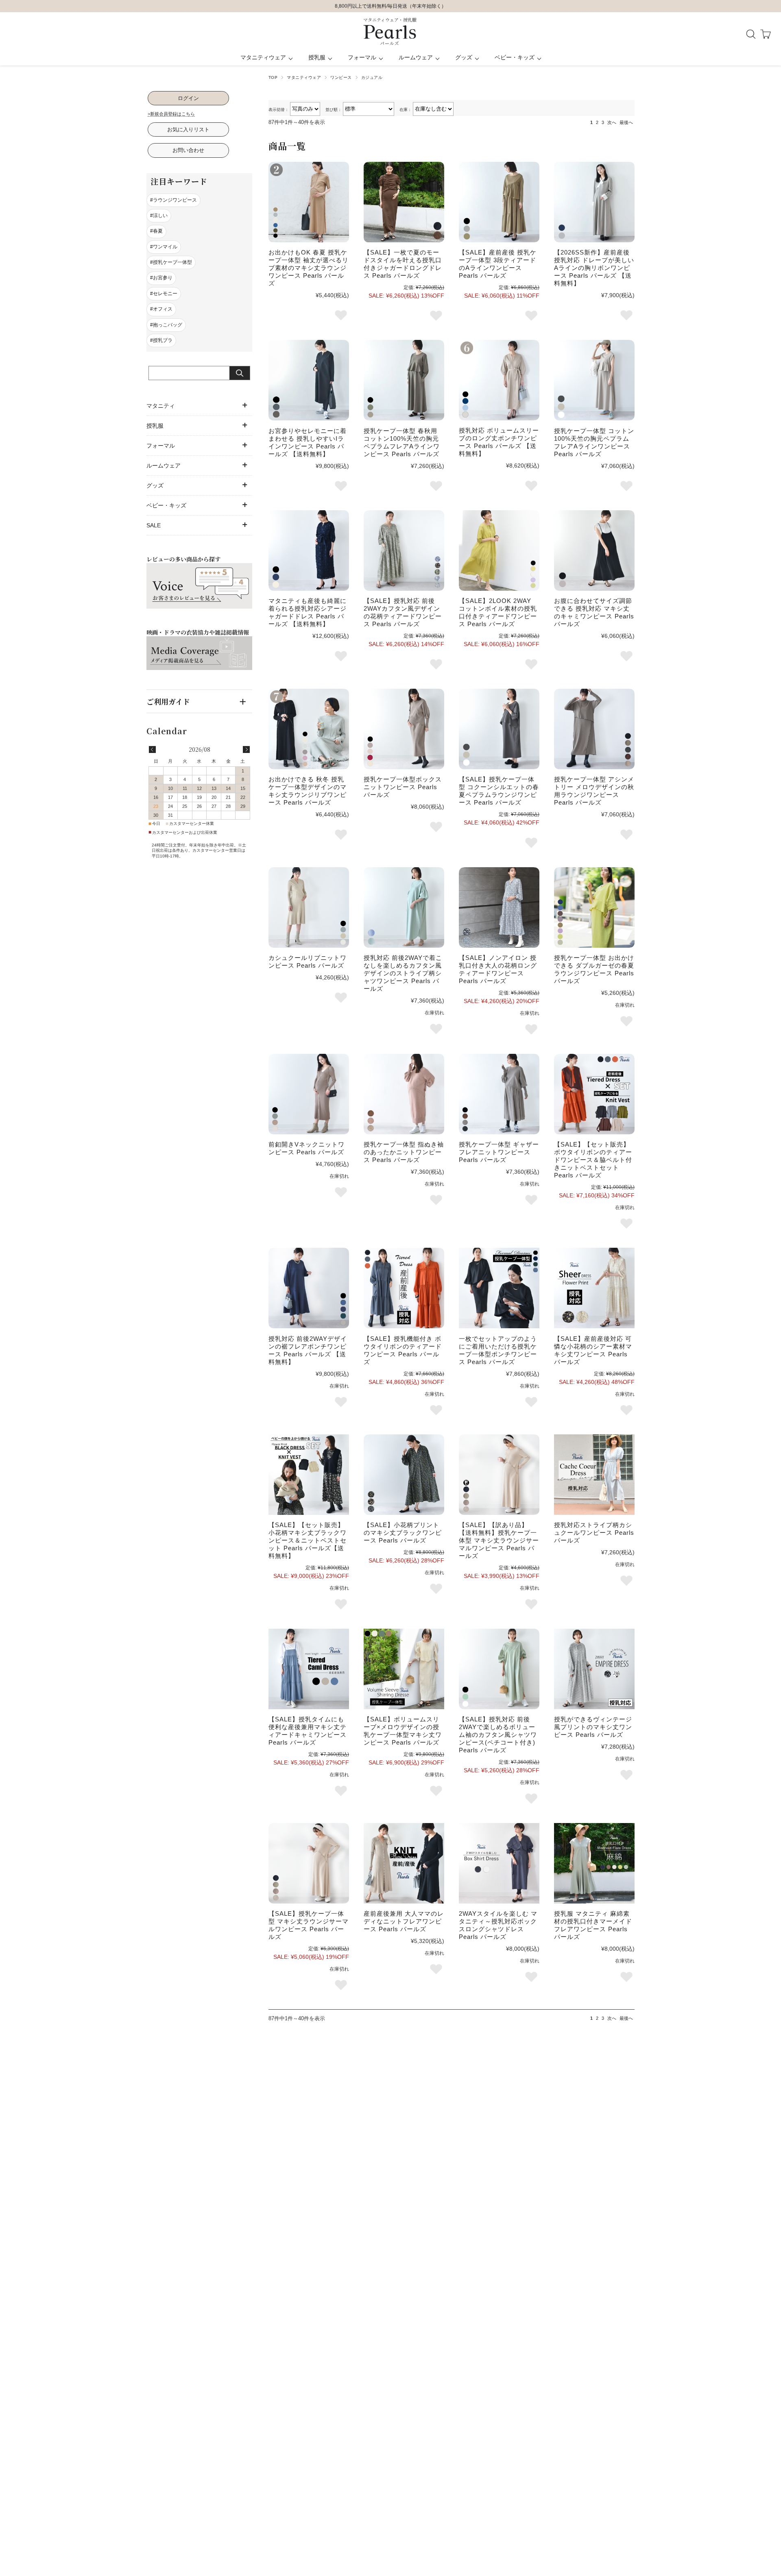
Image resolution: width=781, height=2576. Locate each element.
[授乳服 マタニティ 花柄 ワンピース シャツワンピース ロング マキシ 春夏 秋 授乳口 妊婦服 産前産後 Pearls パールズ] (404, 550)
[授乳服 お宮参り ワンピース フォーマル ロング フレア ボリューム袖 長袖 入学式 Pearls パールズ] (309, 1288)
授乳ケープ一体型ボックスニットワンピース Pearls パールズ (403, 787)
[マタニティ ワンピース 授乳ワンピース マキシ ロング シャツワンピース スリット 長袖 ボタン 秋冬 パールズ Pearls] (499, 1863)
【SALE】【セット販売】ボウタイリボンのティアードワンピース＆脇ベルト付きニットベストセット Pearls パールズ (593, 1160)
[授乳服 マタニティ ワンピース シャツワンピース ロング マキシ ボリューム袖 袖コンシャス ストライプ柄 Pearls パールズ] (404, 907)
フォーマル (362, 57)
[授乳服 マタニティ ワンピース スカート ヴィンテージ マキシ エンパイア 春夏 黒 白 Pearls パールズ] (594, 1669)
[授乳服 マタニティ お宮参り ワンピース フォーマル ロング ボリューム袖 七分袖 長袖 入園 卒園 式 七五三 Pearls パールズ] (499, 380)
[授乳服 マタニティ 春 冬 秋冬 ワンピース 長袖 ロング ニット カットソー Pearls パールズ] (404, 1863)
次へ (612, 122)
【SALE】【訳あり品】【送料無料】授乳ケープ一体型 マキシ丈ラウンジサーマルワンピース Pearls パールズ (499, 1540)
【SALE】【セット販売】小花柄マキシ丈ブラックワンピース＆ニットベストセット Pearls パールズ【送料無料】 (308, 1540)
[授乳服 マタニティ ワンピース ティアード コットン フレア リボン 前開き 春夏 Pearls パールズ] (499, 550)
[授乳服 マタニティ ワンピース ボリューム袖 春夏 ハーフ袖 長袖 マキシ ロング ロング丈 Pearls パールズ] (404, 1669)
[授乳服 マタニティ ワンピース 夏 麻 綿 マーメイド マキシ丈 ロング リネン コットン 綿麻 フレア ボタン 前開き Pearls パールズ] (594, 1863)
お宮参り (163, 278)
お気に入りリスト (188, 129)
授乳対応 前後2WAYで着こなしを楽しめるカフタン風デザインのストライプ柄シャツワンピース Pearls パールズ (403, 973)
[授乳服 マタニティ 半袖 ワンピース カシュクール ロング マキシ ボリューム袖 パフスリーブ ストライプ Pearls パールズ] (594, 1475)
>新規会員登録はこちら (171, 114)
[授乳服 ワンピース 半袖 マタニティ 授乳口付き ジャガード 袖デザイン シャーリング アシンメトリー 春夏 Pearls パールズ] (404, 202)
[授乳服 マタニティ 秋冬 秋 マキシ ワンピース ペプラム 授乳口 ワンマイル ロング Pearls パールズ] (404, 380)
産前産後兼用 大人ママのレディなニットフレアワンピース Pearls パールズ (404, 1921)
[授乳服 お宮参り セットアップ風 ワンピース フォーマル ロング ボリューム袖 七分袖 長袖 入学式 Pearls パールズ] (499, 1288)
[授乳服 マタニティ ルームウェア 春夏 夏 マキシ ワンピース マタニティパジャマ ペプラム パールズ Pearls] (594, 907)
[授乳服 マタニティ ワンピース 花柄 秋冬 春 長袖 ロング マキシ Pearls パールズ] (499, 907)
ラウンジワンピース (175, 200)
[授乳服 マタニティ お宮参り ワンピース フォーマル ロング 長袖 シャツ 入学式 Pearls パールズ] (309, 380)
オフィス (163, 309)
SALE (154, 525)
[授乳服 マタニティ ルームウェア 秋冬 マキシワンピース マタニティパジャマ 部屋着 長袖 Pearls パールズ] (309, 729)
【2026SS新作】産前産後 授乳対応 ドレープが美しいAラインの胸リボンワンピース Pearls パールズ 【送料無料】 (594, 268)
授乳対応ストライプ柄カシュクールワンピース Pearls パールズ (594, 1533)
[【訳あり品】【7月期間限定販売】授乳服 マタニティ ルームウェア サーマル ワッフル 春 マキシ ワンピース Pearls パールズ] (499, 1475)
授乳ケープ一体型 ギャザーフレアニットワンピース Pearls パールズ (499, 1152)
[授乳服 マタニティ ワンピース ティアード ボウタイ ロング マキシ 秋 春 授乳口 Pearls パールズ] (404, 1288)
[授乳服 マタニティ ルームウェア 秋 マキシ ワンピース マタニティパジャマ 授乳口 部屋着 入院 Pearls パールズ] (594, 729)
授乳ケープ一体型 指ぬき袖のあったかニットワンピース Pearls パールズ (404, 1152)
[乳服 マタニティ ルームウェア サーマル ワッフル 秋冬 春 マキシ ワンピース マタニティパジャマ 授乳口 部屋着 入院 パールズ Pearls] (309, 1863)
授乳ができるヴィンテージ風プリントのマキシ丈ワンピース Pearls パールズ (593, 1727)
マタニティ (161, 406)
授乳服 (317, 57)
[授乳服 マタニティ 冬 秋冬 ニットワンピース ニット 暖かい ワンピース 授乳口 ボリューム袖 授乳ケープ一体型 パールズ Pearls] (404, 1094)
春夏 (158, 231)
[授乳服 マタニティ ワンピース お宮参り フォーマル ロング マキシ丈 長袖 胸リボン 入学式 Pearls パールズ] (594, 202)
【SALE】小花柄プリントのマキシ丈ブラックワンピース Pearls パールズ (403, 1533)
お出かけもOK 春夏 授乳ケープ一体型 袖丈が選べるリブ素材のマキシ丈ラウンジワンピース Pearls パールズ (309, 268)
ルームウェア (416, 57)
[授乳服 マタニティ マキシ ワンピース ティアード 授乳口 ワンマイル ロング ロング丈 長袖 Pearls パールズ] (499, 202)
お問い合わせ (188, 150)
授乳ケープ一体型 (172, 262)
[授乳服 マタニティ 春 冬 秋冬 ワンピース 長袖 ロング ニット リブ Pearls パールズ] (309, 1094)
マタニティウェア (263, 57)
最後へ (626, 122)
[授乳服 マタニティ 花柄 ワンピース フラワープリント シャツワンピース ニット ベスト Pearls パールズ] (309, 1475)
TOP (273, 77)
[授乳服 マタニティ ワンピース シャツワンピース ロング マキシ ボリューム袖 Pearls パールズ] (499, 1669)
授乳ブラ (163, 340)
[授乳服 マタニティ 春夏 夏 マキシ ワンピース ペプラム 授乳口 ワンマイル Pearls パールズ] (594, 380)
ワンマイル (165, 247)
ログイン (188, 98)
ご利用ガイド (168, 701)
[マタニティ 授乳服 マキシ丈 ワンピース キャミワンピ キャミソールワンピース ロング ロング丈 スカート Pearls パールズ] (594, 550)
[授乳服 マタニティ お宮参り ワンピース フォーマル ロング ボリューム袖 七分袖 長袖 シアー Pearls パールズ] (309, 550)
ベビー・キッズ (515, 57)
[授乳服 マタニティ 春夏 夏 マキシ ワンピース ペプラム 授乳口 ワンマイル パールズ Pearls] (499, 729)
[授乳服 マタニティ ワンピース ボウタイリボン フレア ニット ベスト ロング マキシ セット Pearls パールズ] (594, 1094)
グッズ (464, 57)
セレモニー (165, 294)
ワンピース (341, 77)
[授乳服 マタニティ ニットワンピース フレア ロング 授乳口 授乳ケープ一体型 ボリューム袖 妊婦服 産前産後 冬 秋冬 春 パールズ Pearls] (499, 1094)
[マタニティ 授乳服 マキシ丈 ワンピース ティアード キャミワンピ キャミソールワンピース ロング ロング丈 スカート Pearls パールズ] (309, 1669)
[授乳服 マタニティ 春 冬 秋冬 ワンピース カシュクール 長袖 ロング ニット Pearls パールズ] (309, 907)
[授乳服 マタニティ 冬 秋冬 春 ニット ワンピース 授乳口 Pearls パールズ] (404, 729)
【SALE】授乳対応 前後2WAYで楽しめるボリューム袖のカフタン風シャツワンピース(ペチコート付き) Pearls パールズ (498, 1735)
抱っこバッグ (168, 325)
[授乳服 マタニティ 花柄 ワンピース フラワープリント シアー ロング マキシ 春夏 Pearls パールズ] (594, 1288)
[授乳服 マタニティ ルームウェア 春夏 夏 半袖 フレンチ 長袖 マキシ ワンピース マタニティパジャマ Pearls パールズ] (309, 202)
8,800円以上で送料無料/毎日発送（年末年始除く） (390, 6)
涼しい (160, 215)
